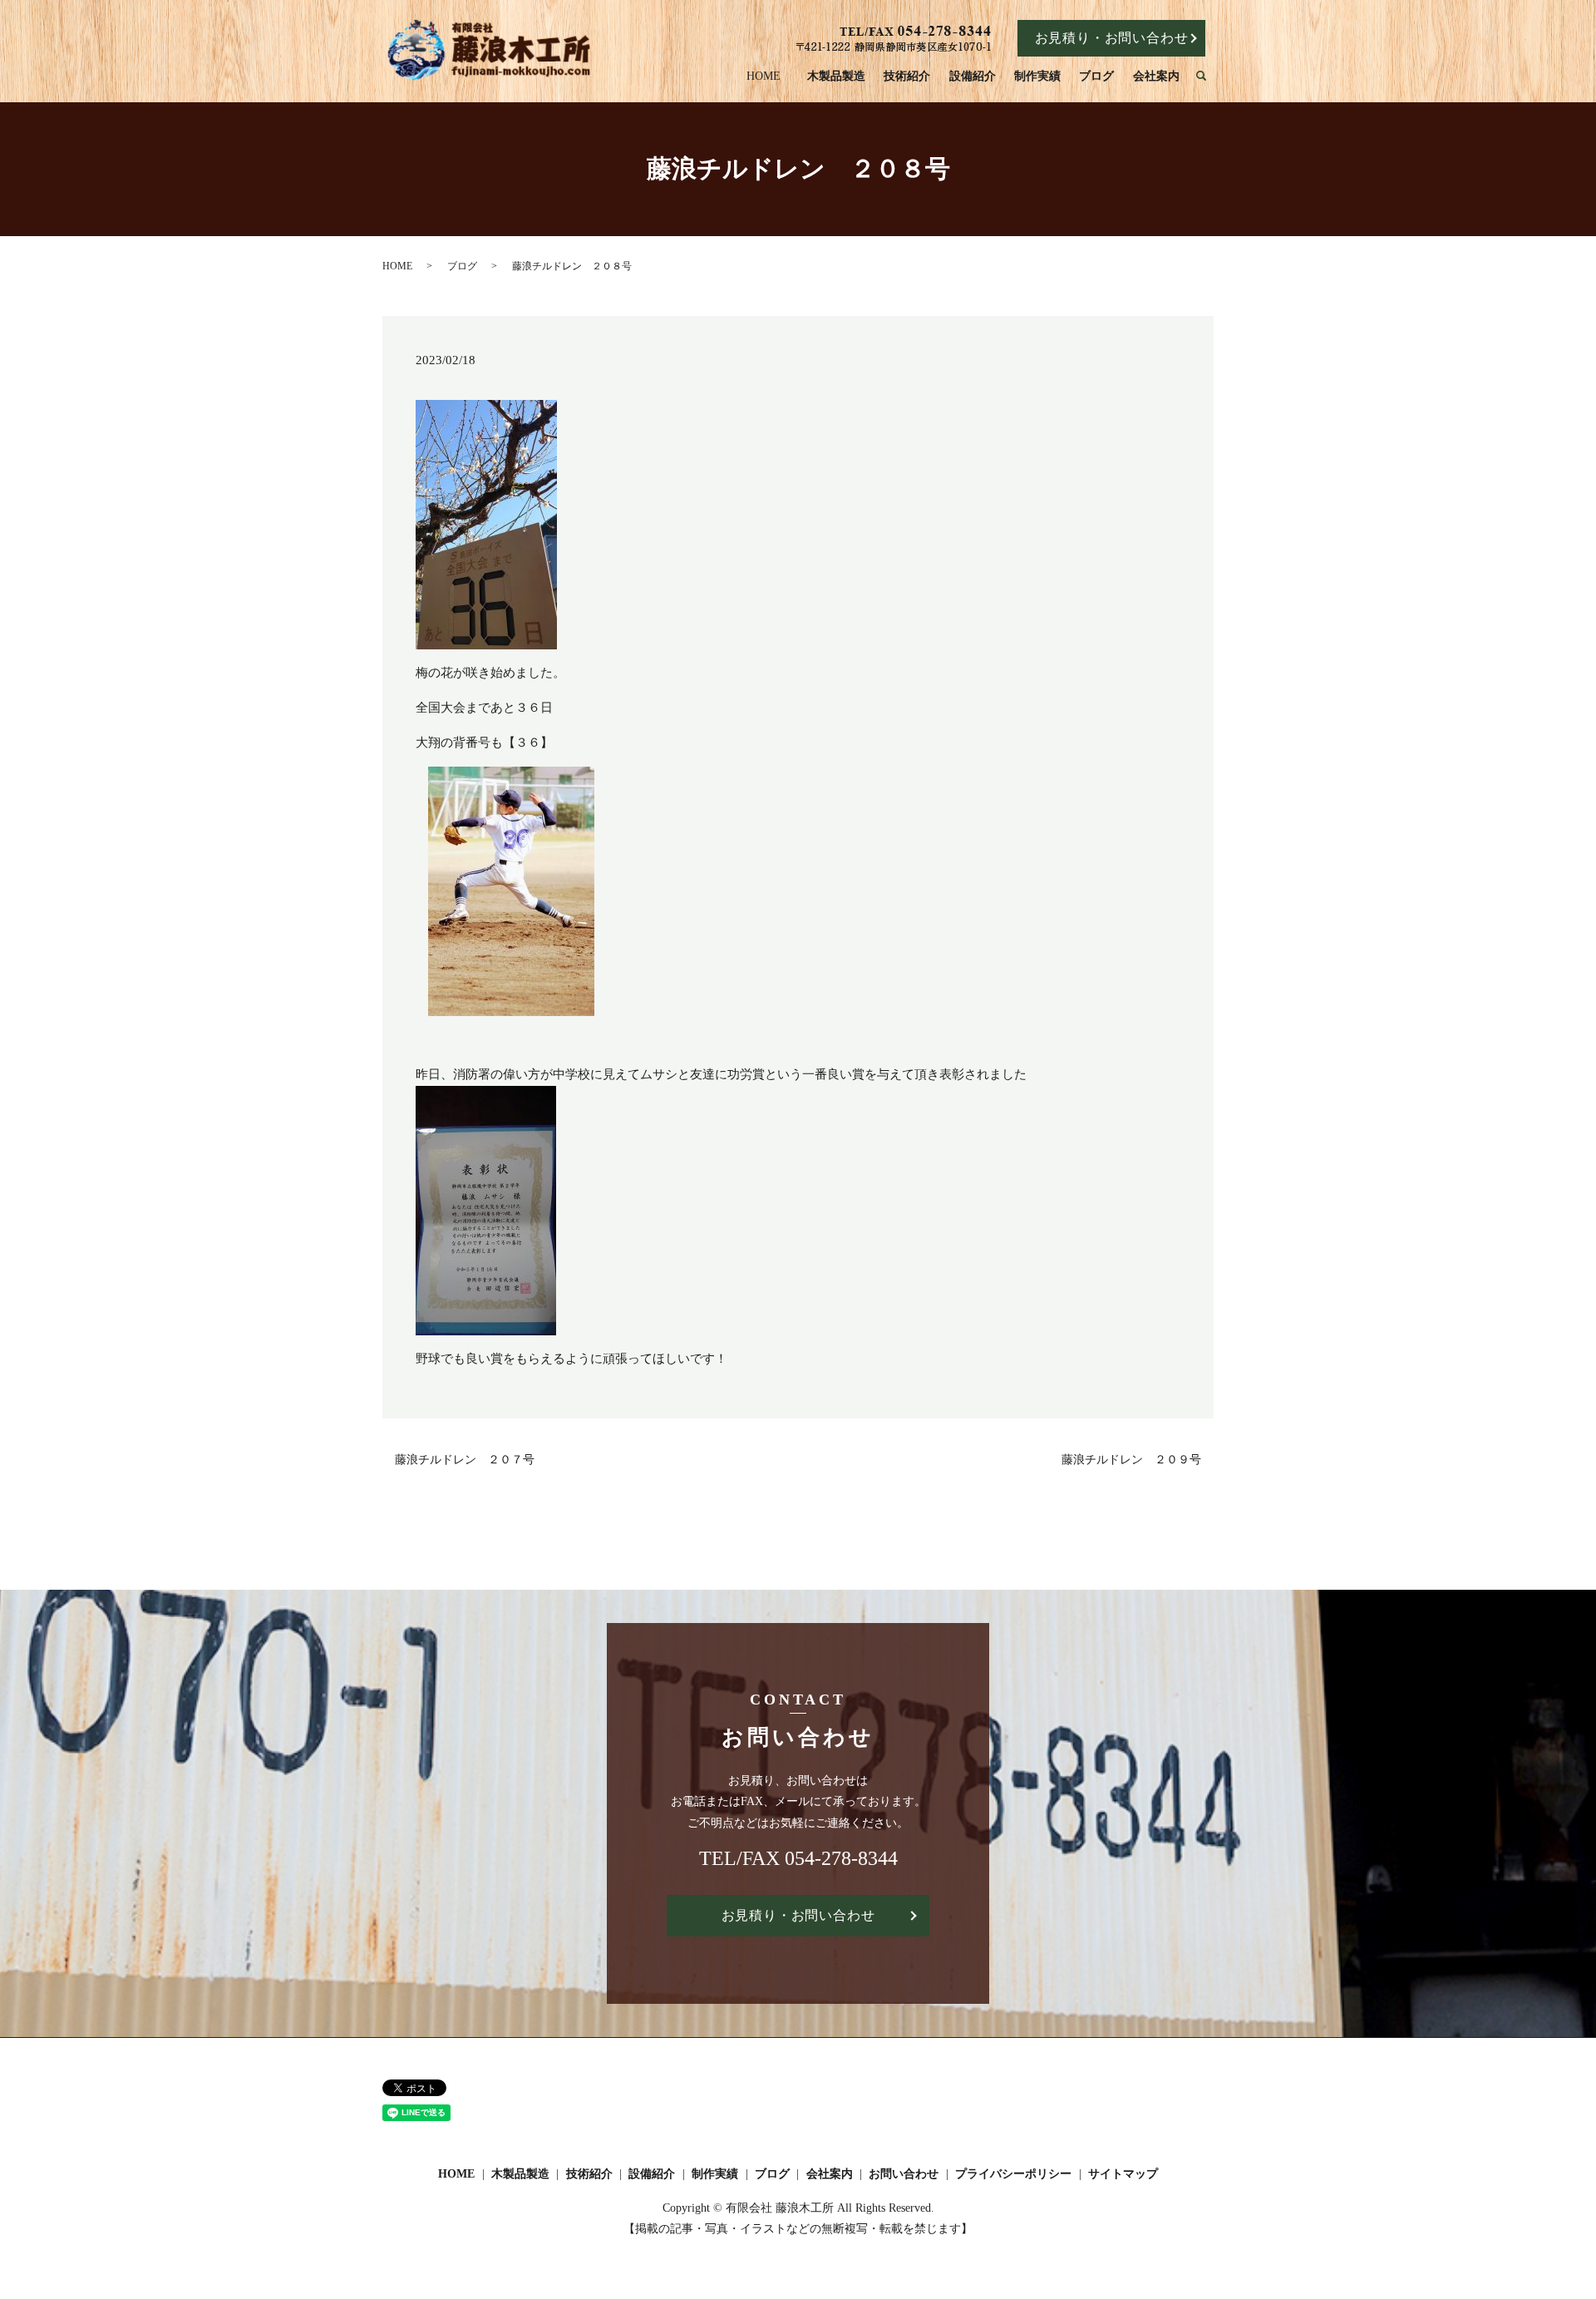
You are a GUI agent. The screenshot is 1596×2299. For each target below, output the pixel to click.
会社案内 (1156, 76)
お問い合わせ (904, 2174)
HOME (764, 76)
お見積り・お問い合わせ (1112, 38)
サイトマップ (1123, 2174)
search (1209, 77)
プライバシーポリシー (1013, 2174)
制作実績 (1037, 76)
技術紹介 (907, 76)
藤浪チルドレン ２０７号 (465, 1460)
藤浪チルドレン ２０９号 (1131, 1460)
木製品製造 (836, 76)
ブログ (1096, 76)
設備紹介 (973, 76)
